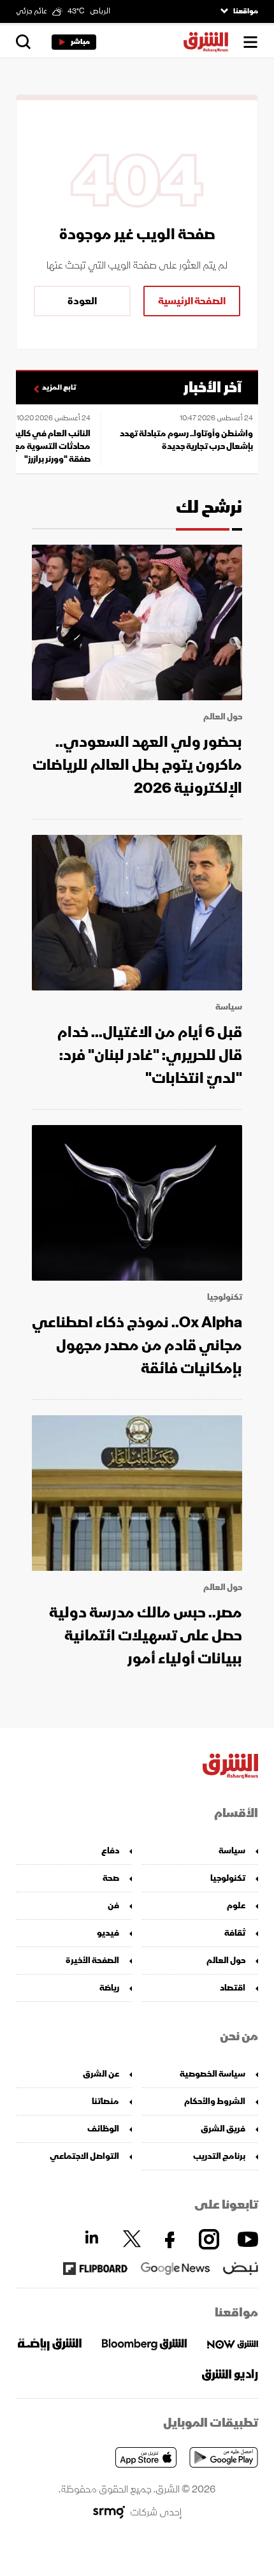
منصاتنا (105, 2101)
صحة (111, 1878)
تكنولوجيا (225, 1297)
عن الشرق (101, 2074)
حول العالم (223, 717)
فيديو (108, 1933)
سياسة (229, 1007)
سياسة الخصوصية (213, 2074)
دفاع (110, 1851)
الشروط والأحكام (215, 2101)
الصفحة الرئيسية (192, 301)
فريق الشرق (223, 2129)
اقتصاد (233, 1988)
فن (113, 1905)
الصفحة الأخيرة (92, 1960)
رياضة (109, 1988)
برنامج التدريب (219, 2156)
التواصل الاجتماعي (84, 2156)
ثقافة (235, 1933)
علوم (236, 1905)
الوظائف (103, 2129)
